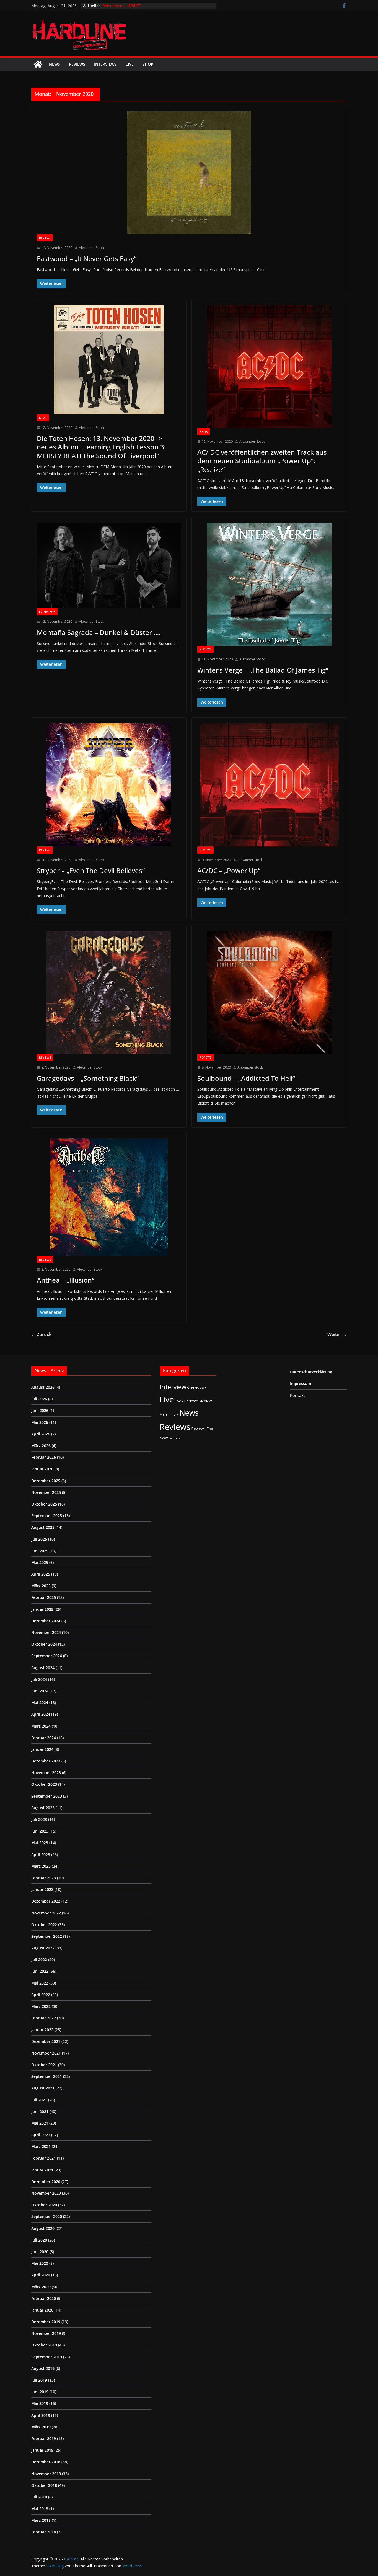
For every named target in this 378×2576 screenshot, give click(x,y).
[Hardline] (38, 64)
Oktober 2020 (44, 2205)
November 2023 (46, 1773)
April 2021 (41, 2135)
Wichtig (175, 1438)
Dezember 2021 (46, 2041)
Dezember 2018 (46, 2462)
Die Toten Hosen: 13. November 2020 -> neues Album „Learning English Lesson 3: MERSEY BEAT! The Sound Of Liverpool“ (101, 447)
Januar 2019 (42, 2450)
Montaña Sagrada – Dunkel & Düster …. (99, 632)
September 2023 (47, 1796)
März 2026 (41, 1446)
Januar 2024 (42, 1749)
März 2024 (41, 1726)
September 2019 (47, 2357)
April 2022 (41, 1995)
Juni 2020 (40, 2252)
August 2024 (43, 1668)
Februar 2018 (44, 2532)
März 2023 (41, 1866)
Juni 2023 (40, 1831)
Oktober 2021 (44, 2065)
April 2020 (41, 2275)
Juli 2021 (39, 2100)
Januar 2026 (42, 1469)
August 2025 (43, 1527)
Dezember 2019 (46, 2322)
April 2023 (41, 1855)
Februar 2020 (44, 2298)
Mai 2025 (40, 1562)
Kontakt (298, 1395)
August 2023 (43, 1808)
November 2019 (46, 2333)
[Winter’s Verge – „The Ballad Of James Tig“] (269, 584)
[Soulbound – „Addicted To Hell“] (269, 992)
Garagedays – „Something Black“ (88, 1078)
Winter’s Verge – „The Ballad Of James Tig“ (263, 670)
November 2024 (46, 1632)
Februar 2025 (44, 1597)
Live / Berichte (187, 1401)
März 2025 (41, 1586)
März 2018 (41, 2520)
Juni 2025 (40, 1551)
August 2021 (43, 2088)
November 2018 (46, 2474)
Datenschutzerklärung (311, 1372)
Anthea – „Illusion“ (66, 1280)
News (55, 64)
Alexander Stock (91, 248)
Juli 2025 (39, 1539)
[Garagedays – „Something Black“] (109, 992)
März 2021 (41, 2146)
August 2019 (43, 2368)
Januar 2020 (42, 2310)
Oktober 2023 (44, 1784)
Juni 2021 (40, 2112)
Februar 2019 (44, 2439)
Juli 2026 (39, 1399)
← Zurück (41, 1334)
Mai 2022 (40, 1983)
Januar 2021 (42, 2170)
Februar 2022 (44, 2018)
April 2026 (41, 1434)
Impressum (301, 1384)
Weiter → (337, 1334)
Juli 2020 (39, 2240)
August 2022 (43, 1948)
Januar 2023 (42, 1889)
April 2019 (41, 2415)
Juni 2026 (40, 1410)
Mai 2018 (40, 2509)
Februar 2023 (44, 1878)
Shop (148, 64)
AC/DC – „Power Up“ (229, 870)
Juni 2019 (40, 2392)
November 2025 (46, 1492)
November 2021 (46, 2053)
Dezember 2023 (46, 1761)
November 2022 (46, 1913)
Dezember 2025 (46, 1481)
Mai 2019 (40, 2403)
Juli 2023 (39, 1819)
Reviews (77, 64)
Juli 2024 (39, 1679)
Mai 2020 (40, 2263)
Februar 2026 (44, 1457)
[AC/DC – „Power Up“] (269, 785)
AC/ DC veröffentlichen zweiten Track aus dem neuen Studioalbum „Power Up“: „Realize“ (262, 461)
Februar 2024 (44, 1738)
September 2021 (47, 2076)
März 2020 (41, 2287)
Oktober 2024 (44, 1644)
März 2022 (41, 2006)
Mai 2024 (40, 1703)
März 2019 (41, 2427)
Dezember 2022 (46, 1901)
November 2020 (46, 2193)
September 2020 (47, 2216)
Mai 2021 (40, 2123)
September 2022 (47, 1936)
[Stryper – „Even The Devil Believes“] (109, 785)
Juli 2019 (39, 2380)
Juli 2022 (39, 1959)
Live (130, 64)
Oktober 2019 (44, 2345)
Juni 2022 (40, 1971)
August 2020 (43, 2228)
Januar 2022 (42, 2030)
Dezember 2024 (46, 1621)
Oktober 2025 (44, 1504)
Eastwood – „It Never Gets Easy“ (87, 258)
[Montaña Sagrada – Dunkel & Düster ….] (109, 565)
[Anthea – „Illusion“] (109, 1197)
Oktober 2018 (44, 2485)
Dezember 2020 (46, 2182)
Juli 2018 (39, 2497)
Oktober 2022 (44, 1925)
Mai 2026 (40, 1422)
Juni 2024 (40, 1691)
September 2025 (47, 1516)
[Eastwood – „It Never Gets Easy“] (189, 173)
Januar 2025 (42, 1609)
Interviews (105, 64)
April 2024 (41, 1714)
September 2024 (47, 1656)
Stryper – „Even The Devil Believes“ (91, 870)
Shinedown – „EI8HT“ (122, 6)
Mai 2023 (40, 1843)
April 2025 (41, 1574)
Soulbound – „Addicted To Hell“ (246, 1078)
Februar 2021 (44, 2158)
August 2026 (43, 1387)
